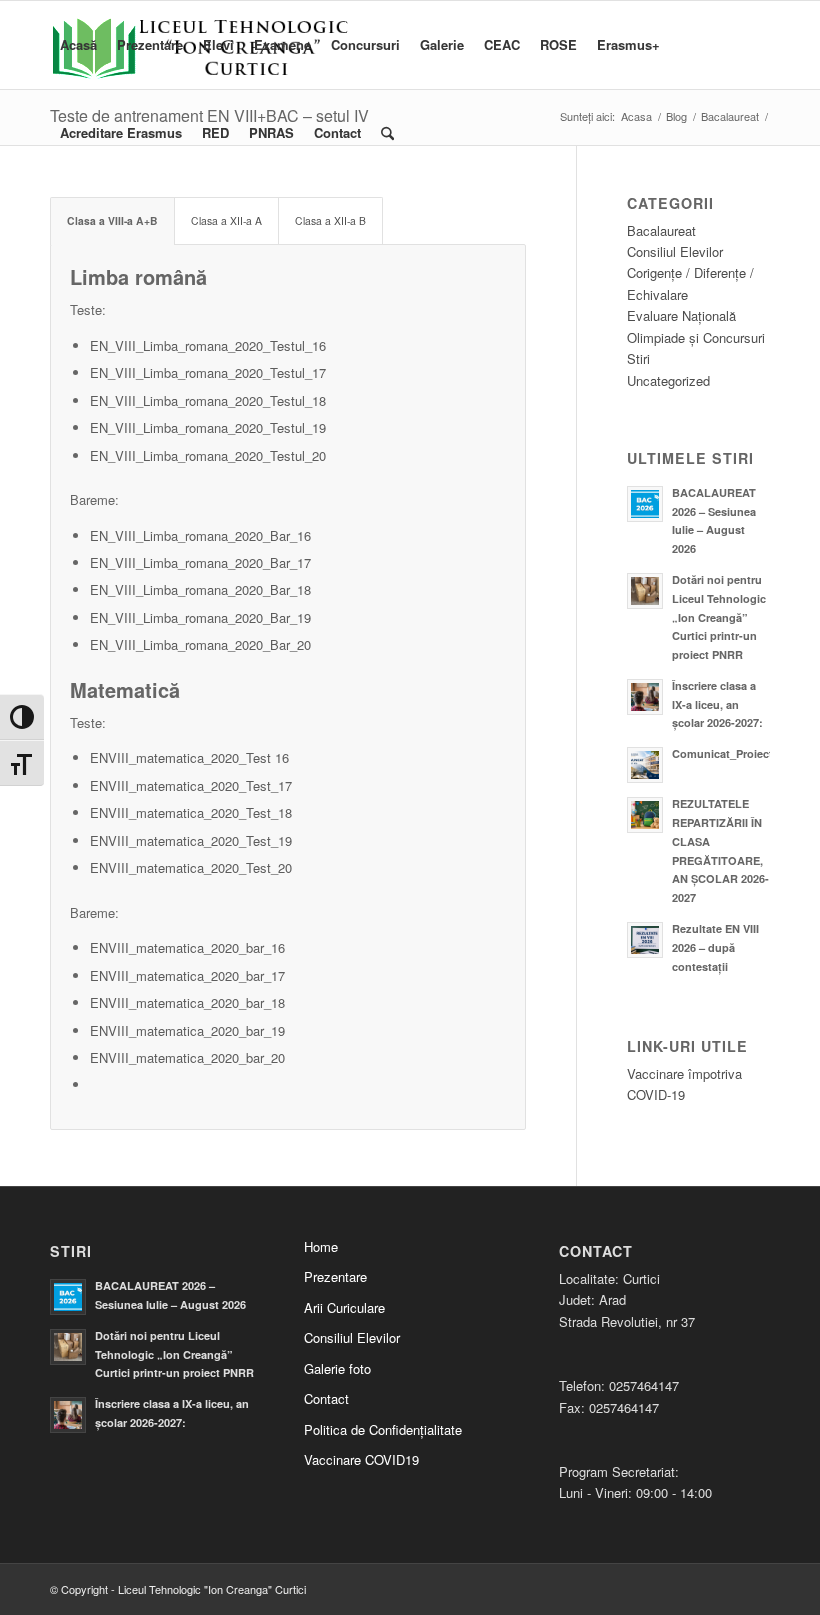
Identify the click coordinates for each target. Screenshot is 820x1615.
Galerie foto (337, 1368)
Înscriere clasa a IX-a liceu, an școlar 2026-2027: (717, 704)
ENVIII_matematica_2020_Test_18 (191, 812)
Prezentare (335, 1276)
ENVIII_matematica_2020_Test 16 (189, 757)
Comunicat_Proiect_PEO (737, 753)
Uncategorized (668, 380)
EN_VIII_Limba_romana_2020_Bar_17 (200, 562)
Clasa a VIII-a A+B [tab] (112, 220)
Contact (326, 1398)
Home (321, 1246)
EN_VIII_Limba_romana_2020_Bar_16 (200, 535)
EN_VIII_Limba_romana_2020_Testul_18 (208, 400)
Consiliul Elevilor (675, 251)
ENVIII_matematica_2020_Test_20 (191, 867)
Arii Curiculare (344, 1307)
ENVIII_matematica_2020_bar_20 (187, 1057)
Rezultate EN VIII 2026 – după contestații (715, 947)
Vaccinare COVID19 (361, 1459)
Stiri (638, 358)
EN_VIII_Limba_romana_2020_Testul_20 (208, 455)
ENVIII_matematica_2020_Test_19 (191, 840)
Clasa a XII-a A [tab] (226, 220)
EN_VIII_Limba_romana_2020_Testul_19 (208, 427)
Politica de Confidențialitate (383, 1429)
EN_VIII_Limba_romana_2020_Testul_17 (208, 372)
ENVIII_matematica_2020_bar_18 (187, 1002)
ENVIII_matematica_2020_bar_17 (187, 975)
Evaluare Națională (681, 315)
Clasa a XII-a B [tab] (330, 220)
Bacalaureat (661, 230)
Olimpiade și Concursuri (696, 337)
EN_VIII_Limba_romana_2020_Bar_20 (200, 644)
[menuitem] (78, 45)
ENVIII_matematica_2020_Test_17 (191, 785)
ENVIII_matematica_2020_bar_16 (187, 947)
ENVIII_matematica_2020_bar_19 (187, 1030)
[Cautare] (387, 133)
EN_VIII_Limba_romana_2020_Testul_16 (208, 345)
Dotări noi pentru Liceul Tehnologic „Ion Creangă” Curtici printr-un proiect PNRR (719, 617)
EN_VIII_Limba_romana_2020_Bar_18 (200, 589)
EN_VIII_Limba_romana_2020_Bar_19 (200, 617)
